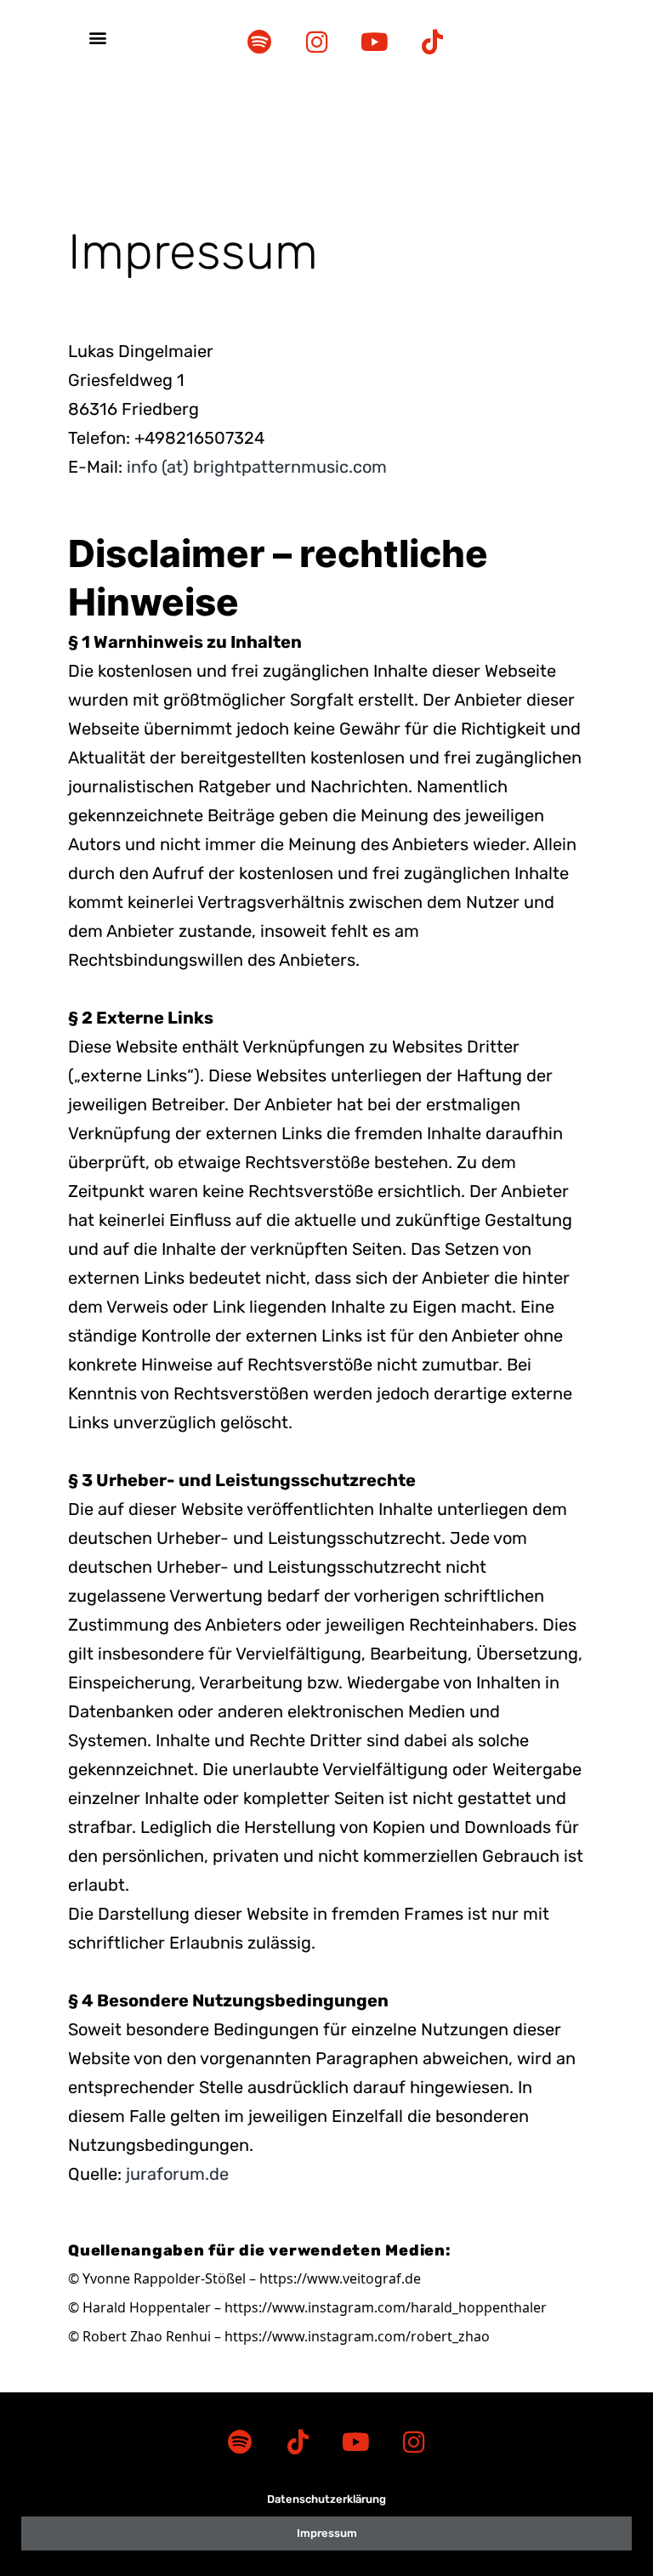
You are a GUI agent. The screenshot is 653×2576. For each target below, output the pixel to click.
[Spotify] (259, 42)
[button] (98, 38)
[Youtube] (375, 42)
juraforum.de (177, 2174)
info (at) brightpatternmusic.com (257, 467)
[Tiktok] (433, 42)
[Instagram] (317, 42)
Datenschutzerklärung (326, 2499)
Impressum (327, 2533)
